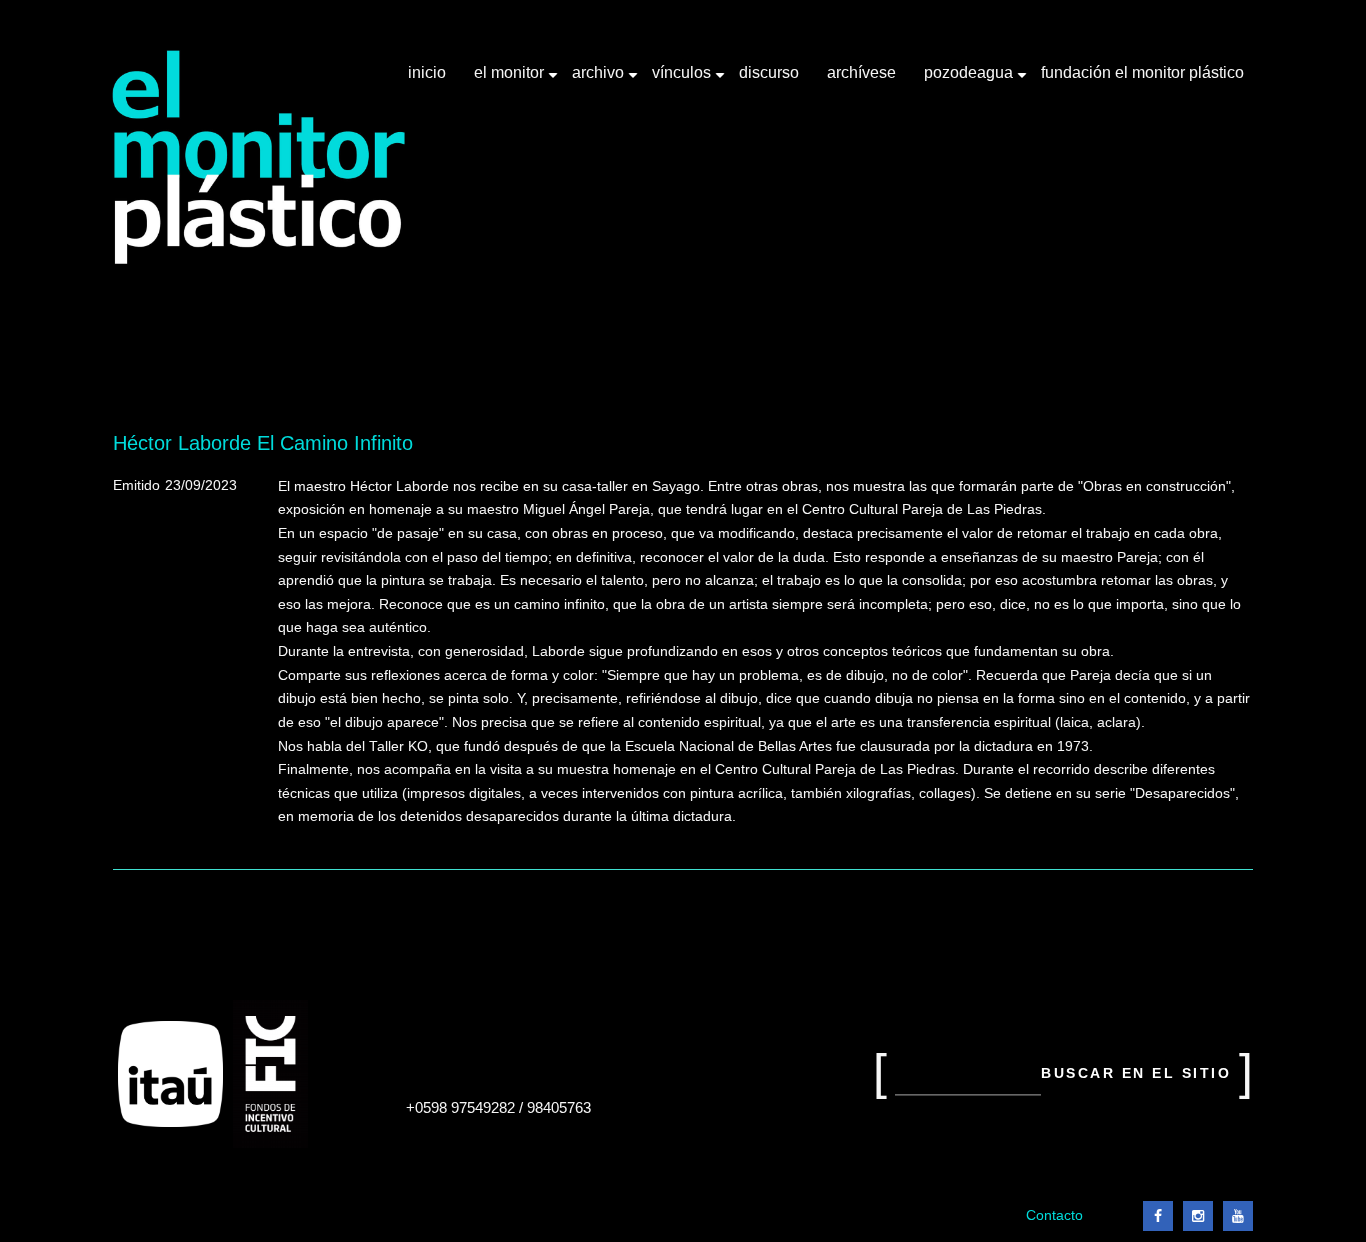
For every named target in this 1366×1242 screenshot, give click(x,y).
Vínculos (683, 80)
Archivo (600, 80)
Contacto (1054, 1215)
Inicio (427, 72)
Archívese (861, 72)
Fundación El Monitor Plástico (1142, 72)
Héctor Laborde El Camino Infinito (263, 443)
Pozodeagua (970, 80)
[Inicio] (259, 157)
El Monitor (511, 80)
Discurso (769, 72)
